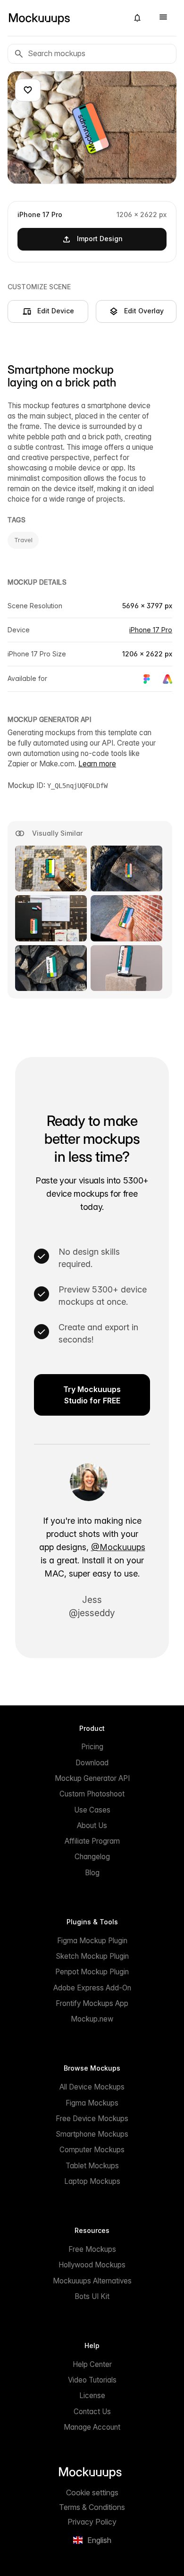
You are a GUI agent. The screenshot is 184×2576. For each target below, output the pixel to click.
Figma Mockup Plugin (92, 1941)
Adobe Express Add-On (92, 1988)
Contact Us (92, 2412)
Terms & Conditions (92, 2507)
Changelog (92, 1857)
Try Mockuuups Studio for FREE (92, 1395)
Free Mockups (92, 2249)
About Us (92, 1825)
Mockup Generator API (92, 1778)
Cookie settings (92, 2492)
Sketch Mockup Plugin (92, 1956)
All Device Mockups (92, 2087)
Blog (92, 1873)
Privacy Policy (92, 2522)
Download (92, 1763)
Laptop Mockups (92, 2181)
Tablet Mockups (92, 2166)
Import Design (100, 239)
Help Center (92, 2364)
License (92, 2396)
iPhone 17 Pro (151, 630)
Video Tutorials (92, 2380)
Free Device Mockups (92, 2119)
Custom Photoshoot (92, 1794)
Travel (23, 540)
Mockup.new (92, 2019)
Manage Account (92, 2427)
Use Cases (92, 1810)
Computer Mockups (92, 2150)
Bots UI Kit (92, 2296)
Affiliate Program (92, 1841)
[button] (137, 18)
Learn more (97, 764)
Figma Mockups (92, 2103)
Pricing (92, 1747)
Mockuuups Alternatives (92, 2281)
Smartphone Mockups (92, 2134)
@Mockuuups (118, 1547)
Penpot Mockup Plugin (92, 1972)
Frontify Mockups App (92, 2003)
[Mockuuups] (64, 18)
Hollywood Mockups (92, 2265)
